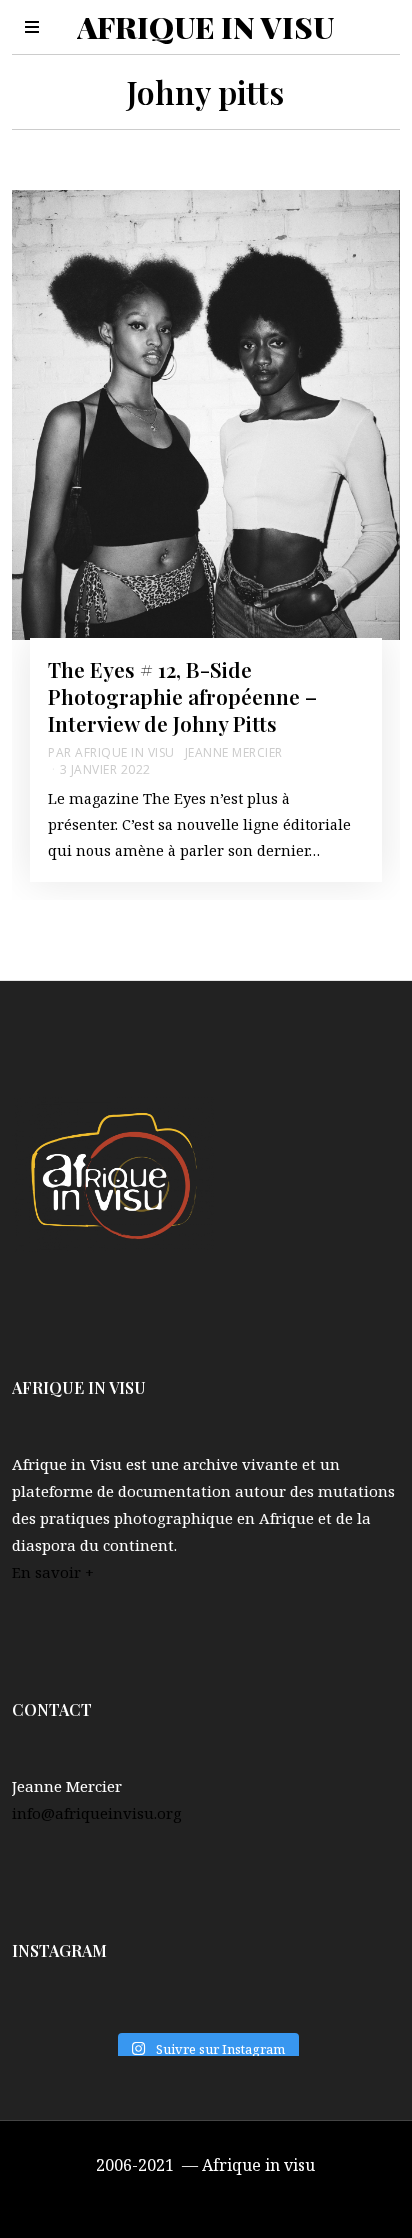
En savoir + (53, 1572)
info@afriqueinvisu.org (97, 1813)
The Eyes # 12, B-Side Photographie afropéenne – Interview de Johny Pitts (182, 696)
